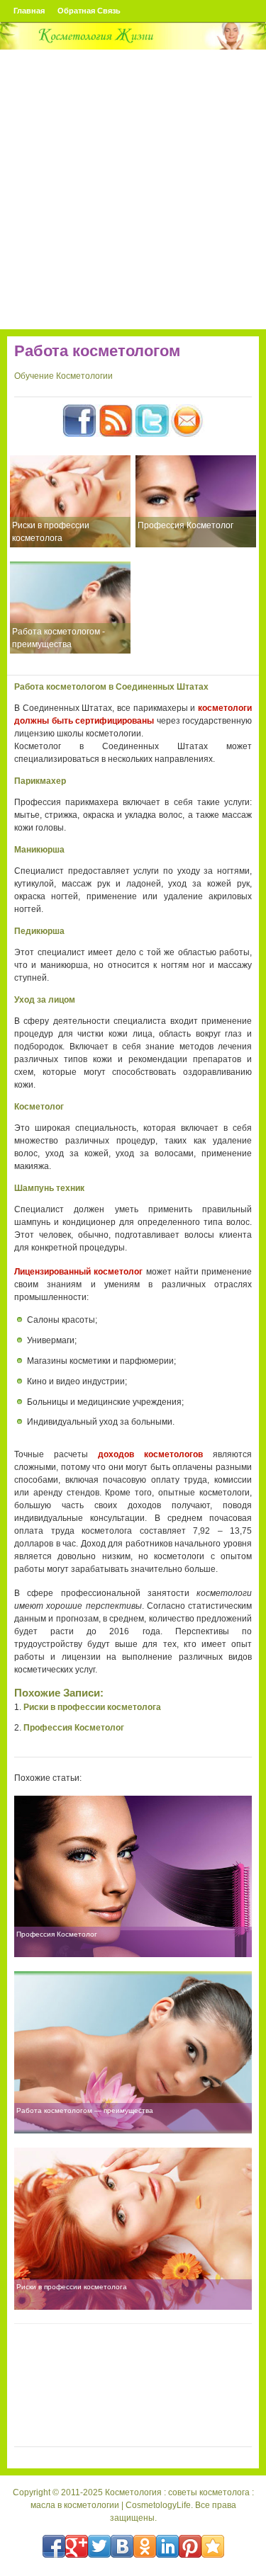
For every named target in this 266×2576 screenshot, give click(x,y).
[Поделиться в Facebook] (54, 2546)
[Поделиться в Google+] (77, 2546)
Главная (29, 11)
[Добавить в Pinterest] (190, 2546)
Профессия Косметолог (185, 525)
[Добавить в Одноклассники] (145, 2546)
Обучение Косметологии (63, 376)
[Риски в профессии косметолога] (70, 501)
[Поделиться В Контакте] (122, 2546)
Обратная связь (89, 11)
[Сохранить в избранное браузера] (213, 2546)
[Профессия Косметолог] (196, 501)
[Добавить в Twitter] (99, 2546)
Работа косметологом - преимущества (59, 638)
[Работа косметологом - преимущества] (70, 608)
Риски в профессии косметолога (51, 532)
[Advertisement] (133, 189)
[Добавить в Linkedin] (167, 2546)
